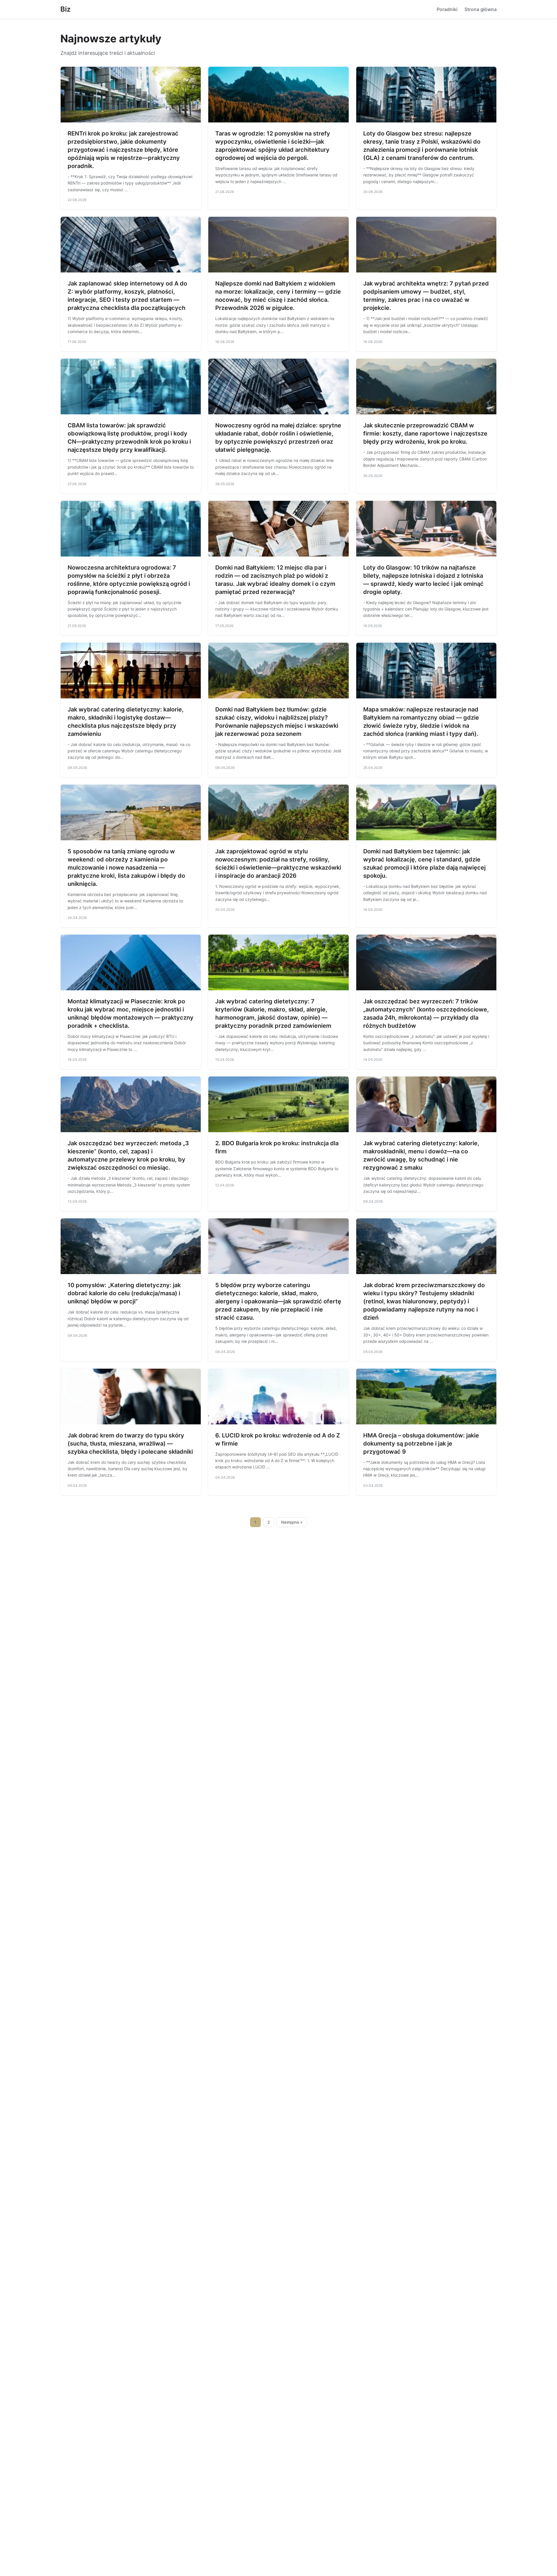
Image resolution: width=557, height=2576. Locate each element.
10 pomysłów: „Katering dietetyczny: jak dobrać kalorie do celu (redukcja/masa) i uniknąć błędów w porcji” (124, 1293)
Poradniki (447, 9)
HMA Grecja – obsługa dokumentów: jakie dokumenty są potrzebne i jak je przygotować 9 (421, 1444)
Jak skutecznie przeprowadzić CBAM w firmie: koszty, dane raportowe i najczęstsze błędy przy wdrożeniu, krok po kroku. (425, 433)
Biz (65, 9)
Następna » (292, 1522)
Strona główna (481, 9)
